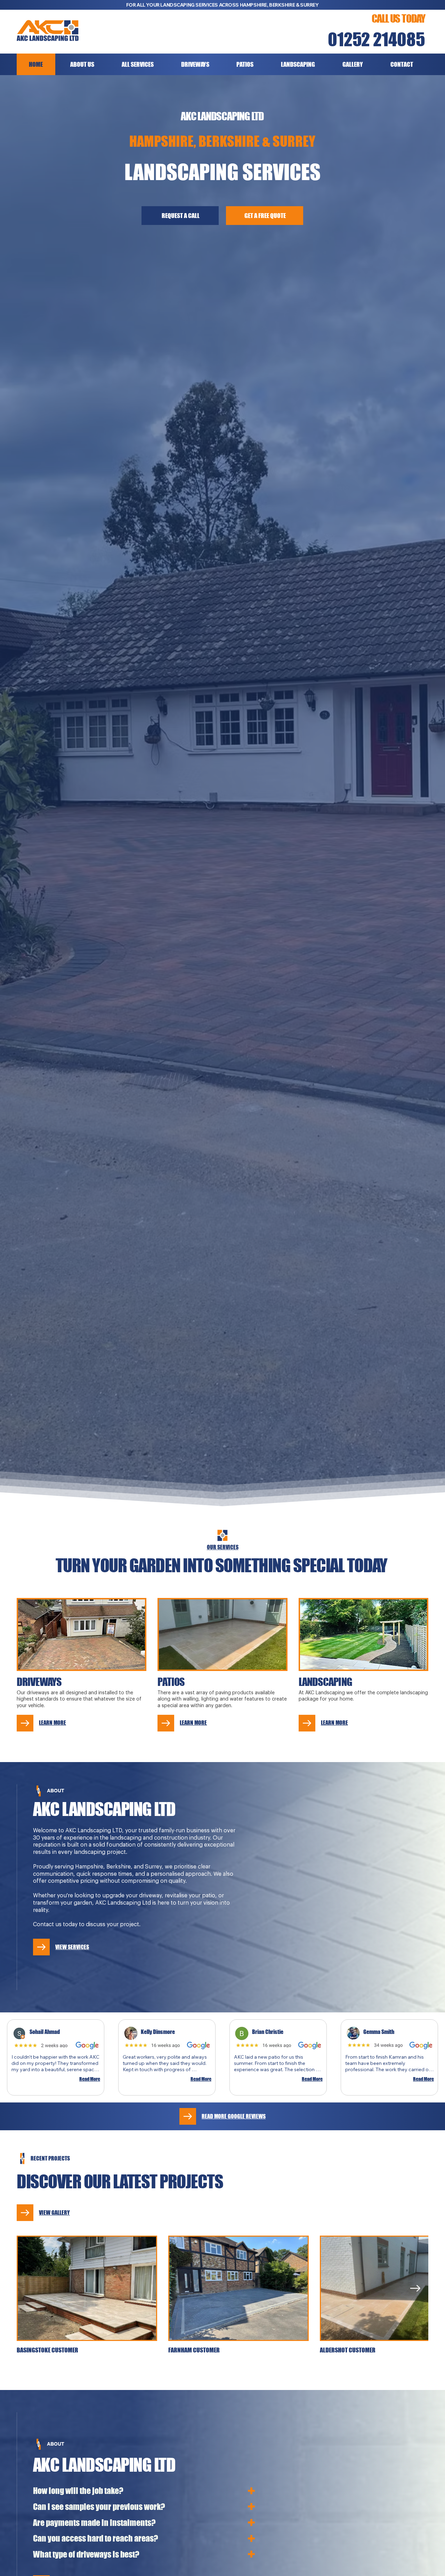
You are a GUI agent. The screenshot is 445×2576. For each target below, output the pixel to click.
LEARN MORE (52, 1723)
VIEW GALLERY (54, 2212)
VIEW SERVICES (72, 1947)
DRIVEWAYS (39, 1682)
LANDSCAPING (325, 1682)
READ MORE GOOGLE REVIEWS (234, 2116)
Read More (90, 2079)
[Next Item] (415, 2288)
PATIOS (171, 1682)
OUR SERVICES (223, 1547)
